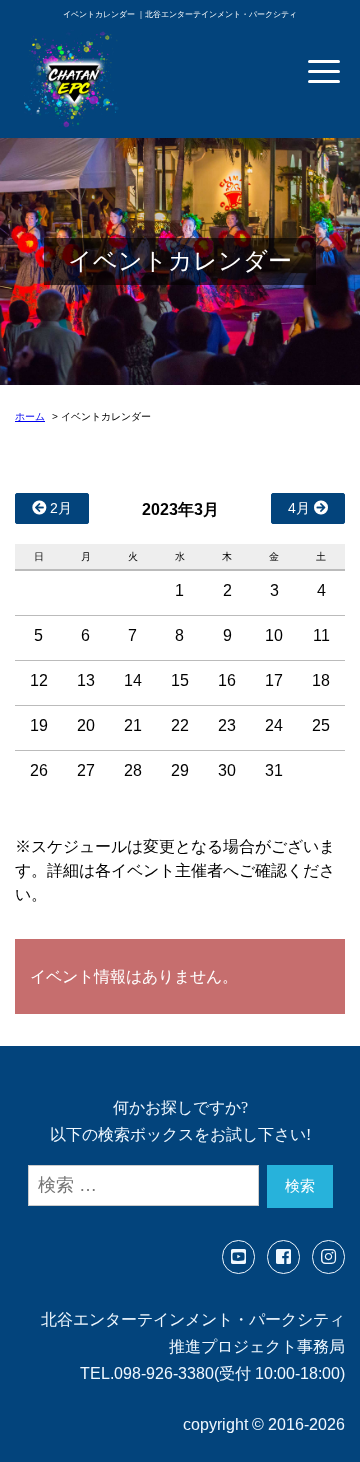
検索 (300, 1185)
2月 (59, 508)
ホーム (30, 416)
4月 (301, 508)
